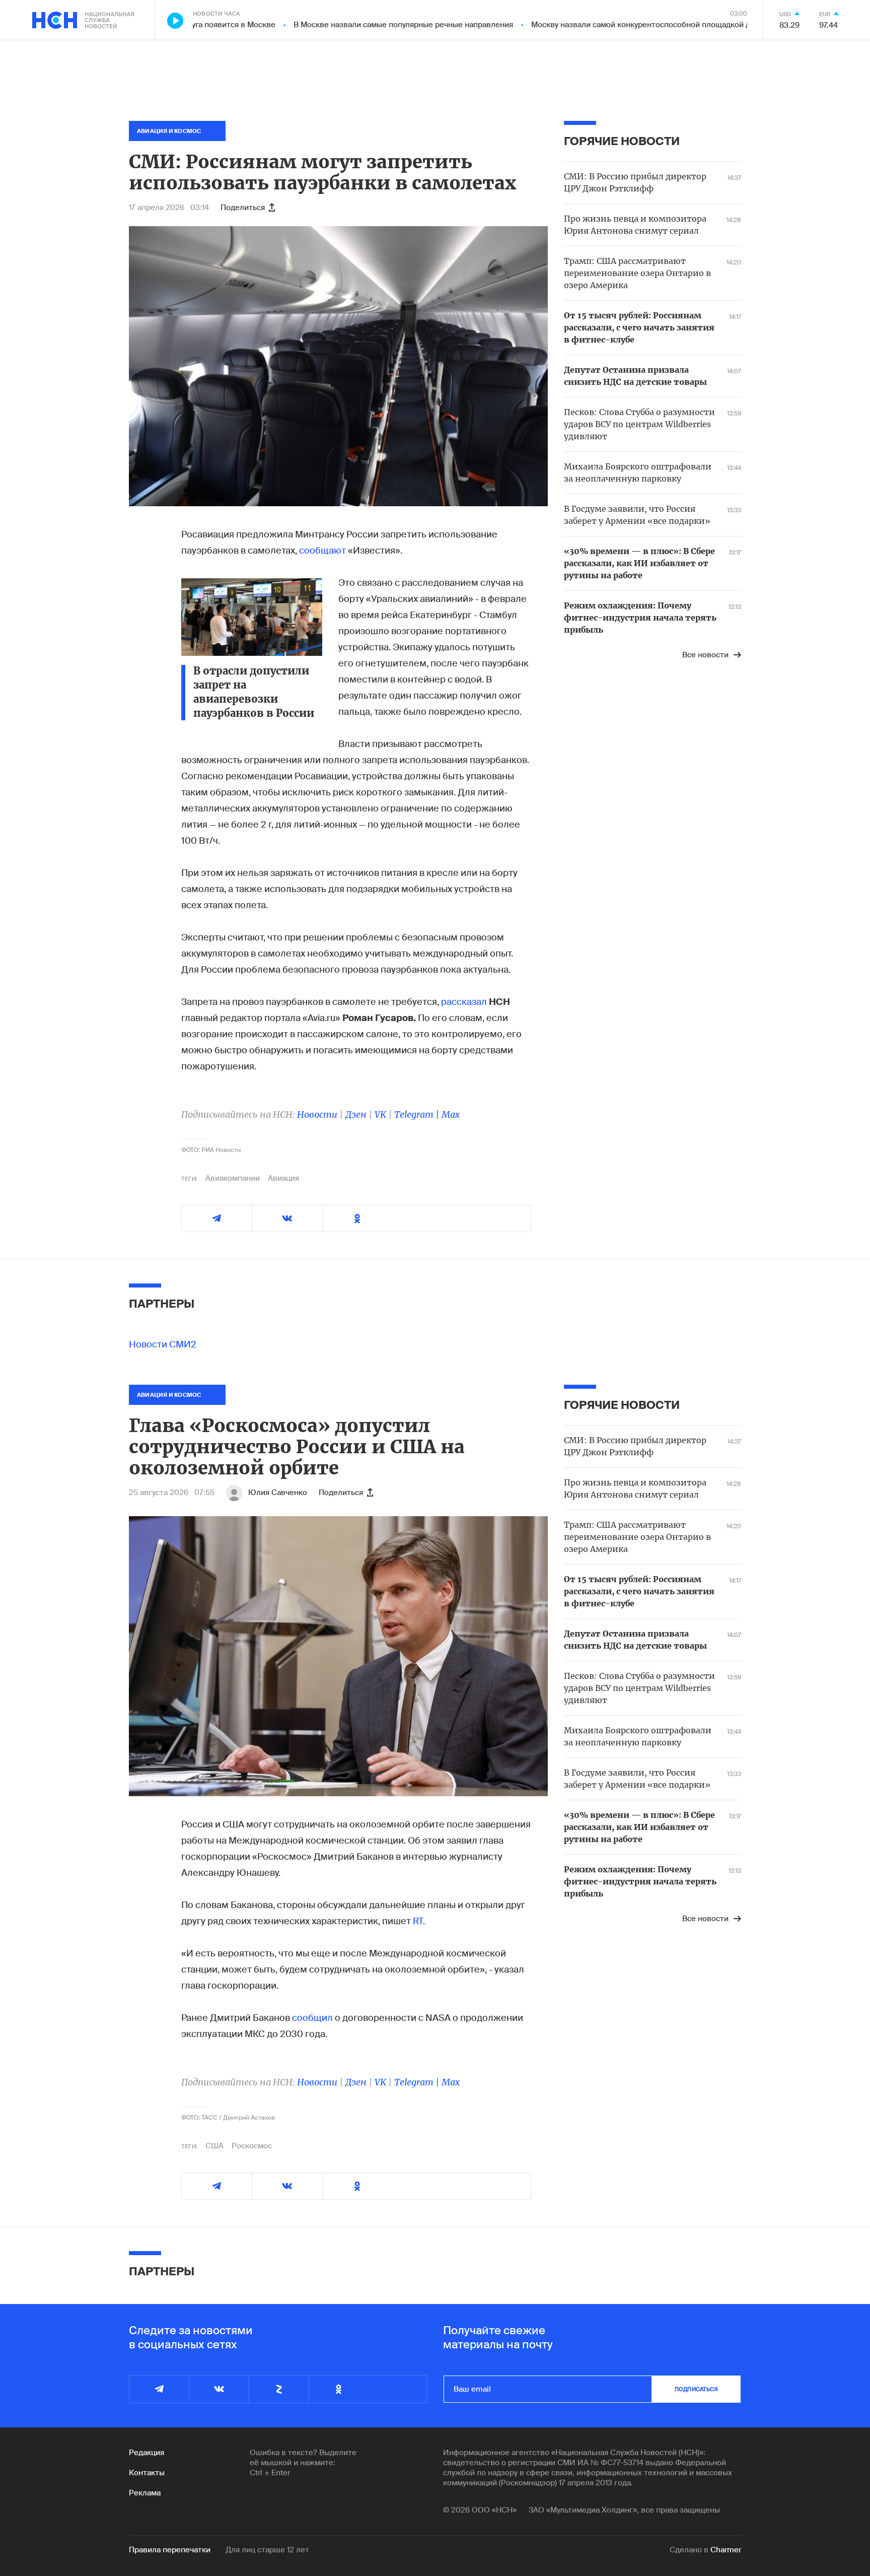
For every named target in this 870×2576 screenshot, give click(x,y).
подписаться (696, 2389)
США (214, 2146)
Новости (317, 1114)
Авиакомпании (233, 1178)
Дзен (356, 1114)
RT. (419, 1921)
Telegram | (418, 1114)
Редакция (147, 2453)
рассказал (464, 1002)
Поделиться (243, 208)
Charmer (726, 2550)
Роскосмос (252, 2146)
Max (451, 1114)
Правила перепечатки (170, 2550)
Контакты (147, 2473)
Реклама (145, 2493)
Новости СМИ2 (163, 1344)
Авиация (283, 1178)
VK (380, 1114)
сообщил (313, 2018)
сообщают (322, 551)
